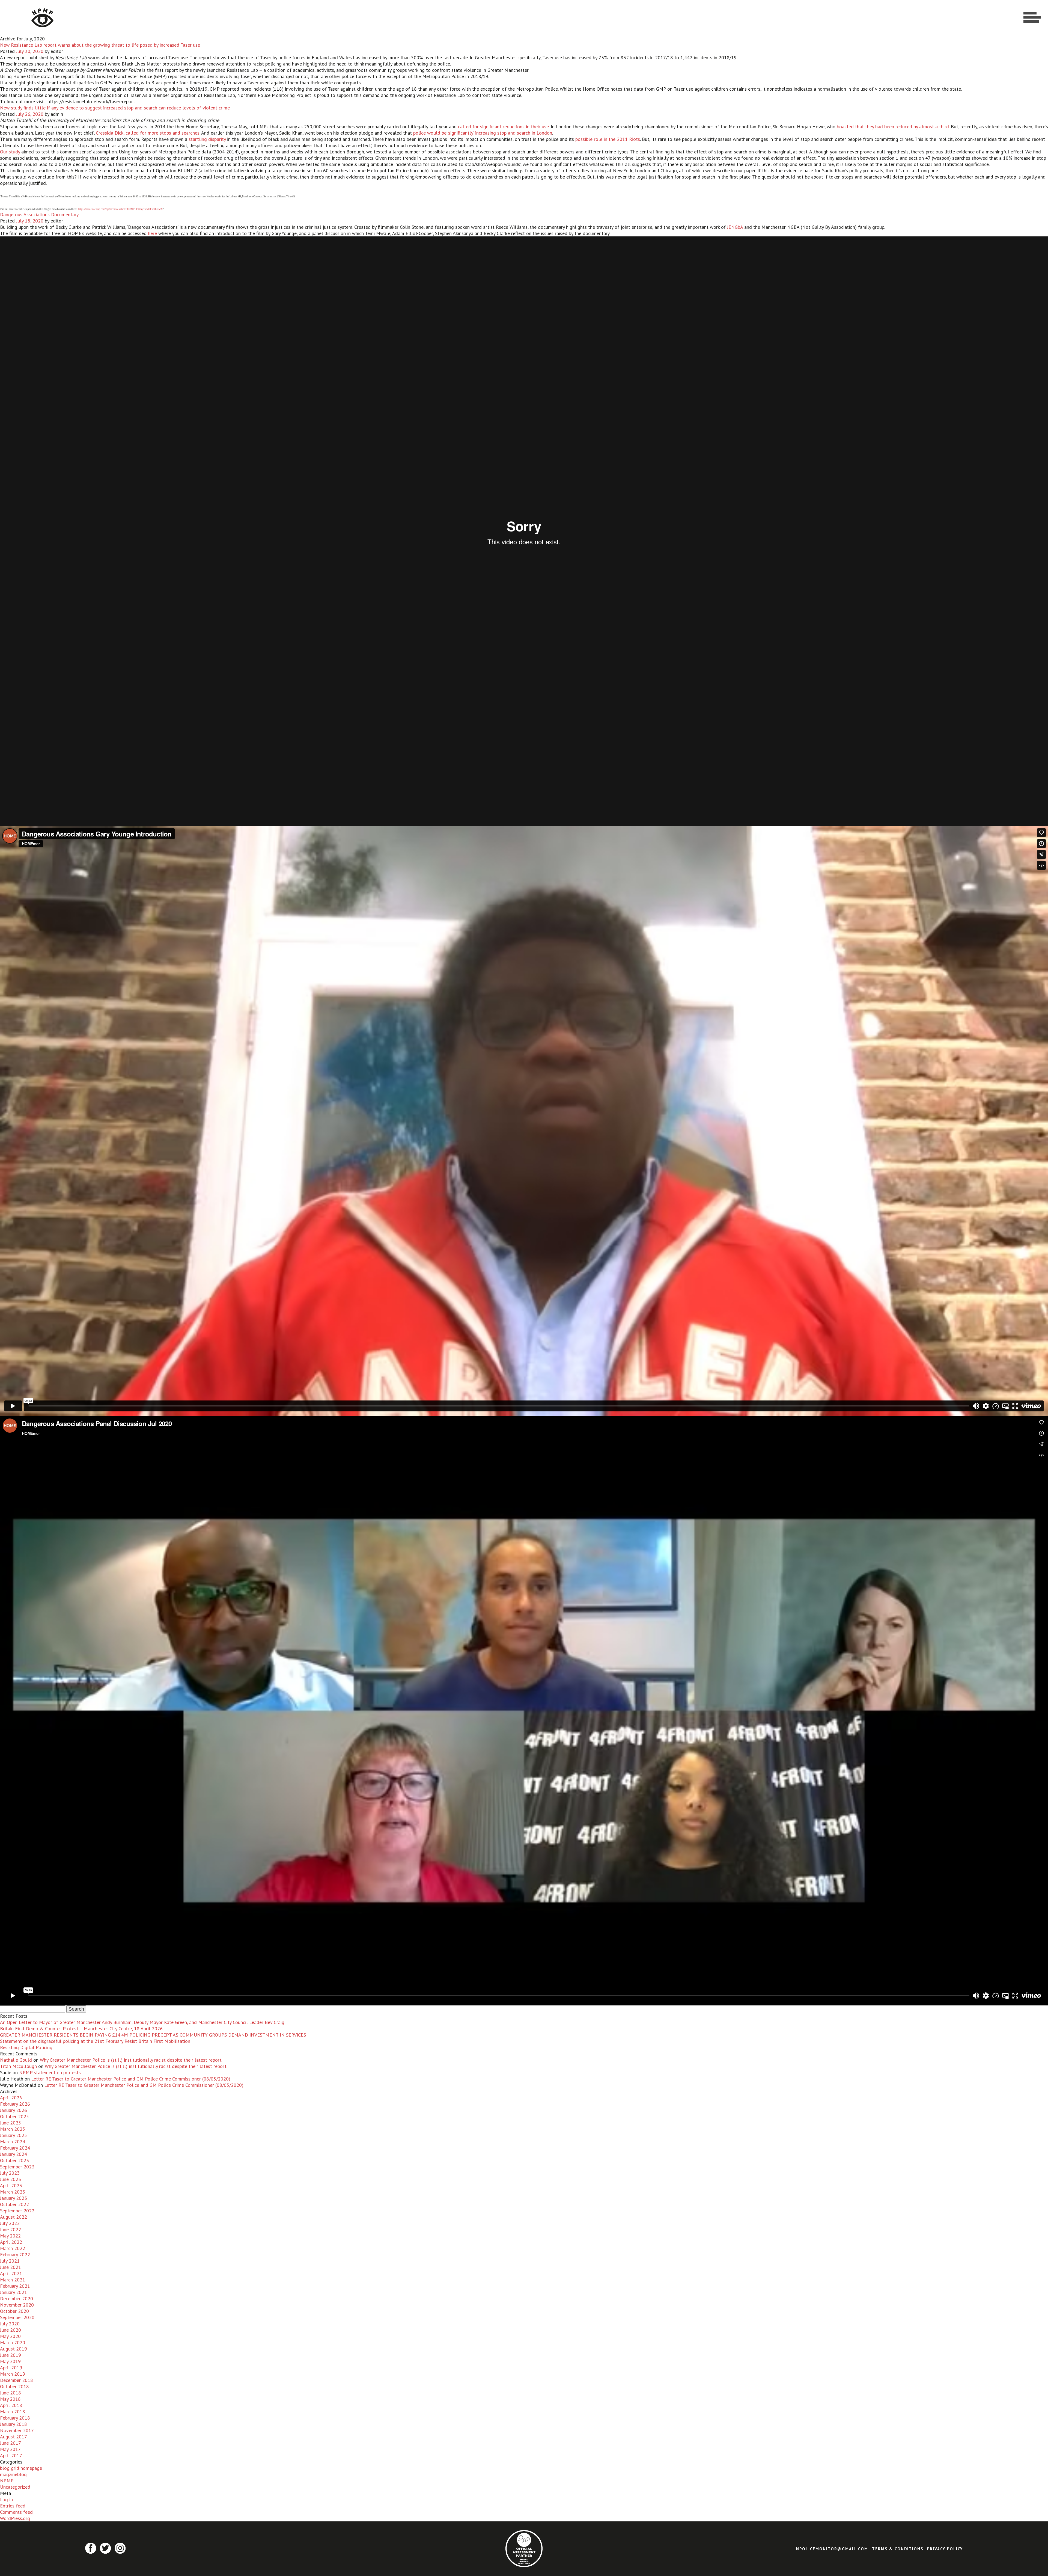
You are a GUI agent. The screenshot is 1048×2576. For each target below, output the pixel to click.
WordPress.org (15, 2518)
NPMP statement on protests (50, 2072)
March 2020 (13, 2342)
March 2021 (13, 2280)
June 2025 (11, 2123)
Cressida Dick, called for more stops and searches (148, 133)
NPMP (7, 2481)
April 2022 (11, 2242)
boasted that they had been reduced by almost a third (893, 127)
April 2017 (11, 2455)
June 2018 (11, 2393)
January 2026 (14, 2110)
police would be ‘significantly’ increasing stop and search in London (483, 133)
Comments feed (16, 2512)
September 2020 (17, 2317)
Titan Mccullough (18, 2066)
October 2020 (14, 2311)
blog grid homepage (21, 2468)
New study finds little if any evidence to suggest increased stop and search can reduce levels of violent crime (115, 108)
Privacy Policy (945, 2549)
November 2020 (17, 2305)
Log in (6, 2499)
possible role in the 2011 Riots (608, 139)
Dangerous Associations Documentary (39, 214)
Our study (10, 152)
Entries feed (13, 2506)
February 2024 (15, 2148)
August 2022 (14, 2217)
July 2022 (10, 2223)
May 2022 (10, 2236)
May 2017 (10, 2449)
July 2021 (10, 2261)
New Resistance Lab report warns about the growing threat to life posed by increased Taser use (100, 45)
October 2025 (14, 2116)
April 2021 (11, 2273)
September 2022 (17, 2211)
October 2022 (14, 2204)
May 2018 (10, 2399)
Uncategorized (15, 2487)
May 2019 (10, 2361)
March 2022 (13, 2248)
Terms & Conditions (898, 2549)
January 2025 (14, 2135)
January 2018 (14, 2424)
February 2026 (15, 2104)
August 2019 (14, 2349)
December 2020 (17, 2298)
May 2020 (10, 2336)
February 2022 (15, 2255)
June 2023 (11, 2179)
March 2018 (13, 2412)
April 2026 (11, 2098)
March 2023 (13, 2192)
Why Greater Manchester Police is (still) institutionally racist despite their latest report (131, 2060)
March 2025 (13, 2129)
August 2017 (14, 2437)
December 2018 (17, 2380)
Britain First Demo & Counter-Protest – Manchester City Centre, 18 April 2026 (81, 2029)
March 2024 (13, 2142)
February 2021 (15, 2286)
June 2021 (11, 2267)
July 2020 (10, 2324)
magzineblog (13, 2474)
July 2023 (10, 2173)
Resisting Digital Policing (26, 2047)
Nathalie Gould (16, 2060)
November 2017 (17, 2430)
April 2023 (11, 2185)
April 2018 (11, 2405)
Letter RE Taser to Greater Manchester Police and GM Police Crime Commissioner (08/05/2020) (131, 2079)
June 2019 (11, 2355)
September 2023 (17, 2167)
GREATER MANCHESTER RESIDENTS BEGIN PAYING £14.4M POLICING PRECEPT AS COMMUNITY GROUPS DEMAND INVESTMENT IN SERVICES (153, 2035)
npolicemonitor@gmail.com (832, 2549)
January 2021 (14, 2292)
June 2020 (11, 2330)
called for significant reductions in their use (503, 127)
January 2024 (14, 2154)
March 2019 (13, 2374)
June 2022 (11, 2229)
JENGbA (735, 227)
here (152, 233)
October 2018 (14, 2386)
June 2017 (11, 2443)
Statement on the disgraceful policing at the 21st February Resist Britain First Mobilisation (95, 2041)
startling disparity (208, 139)
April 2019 (11, 2368)
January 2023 (14, 2198)
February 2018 (15, 2418)
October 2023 (14, 2160)
